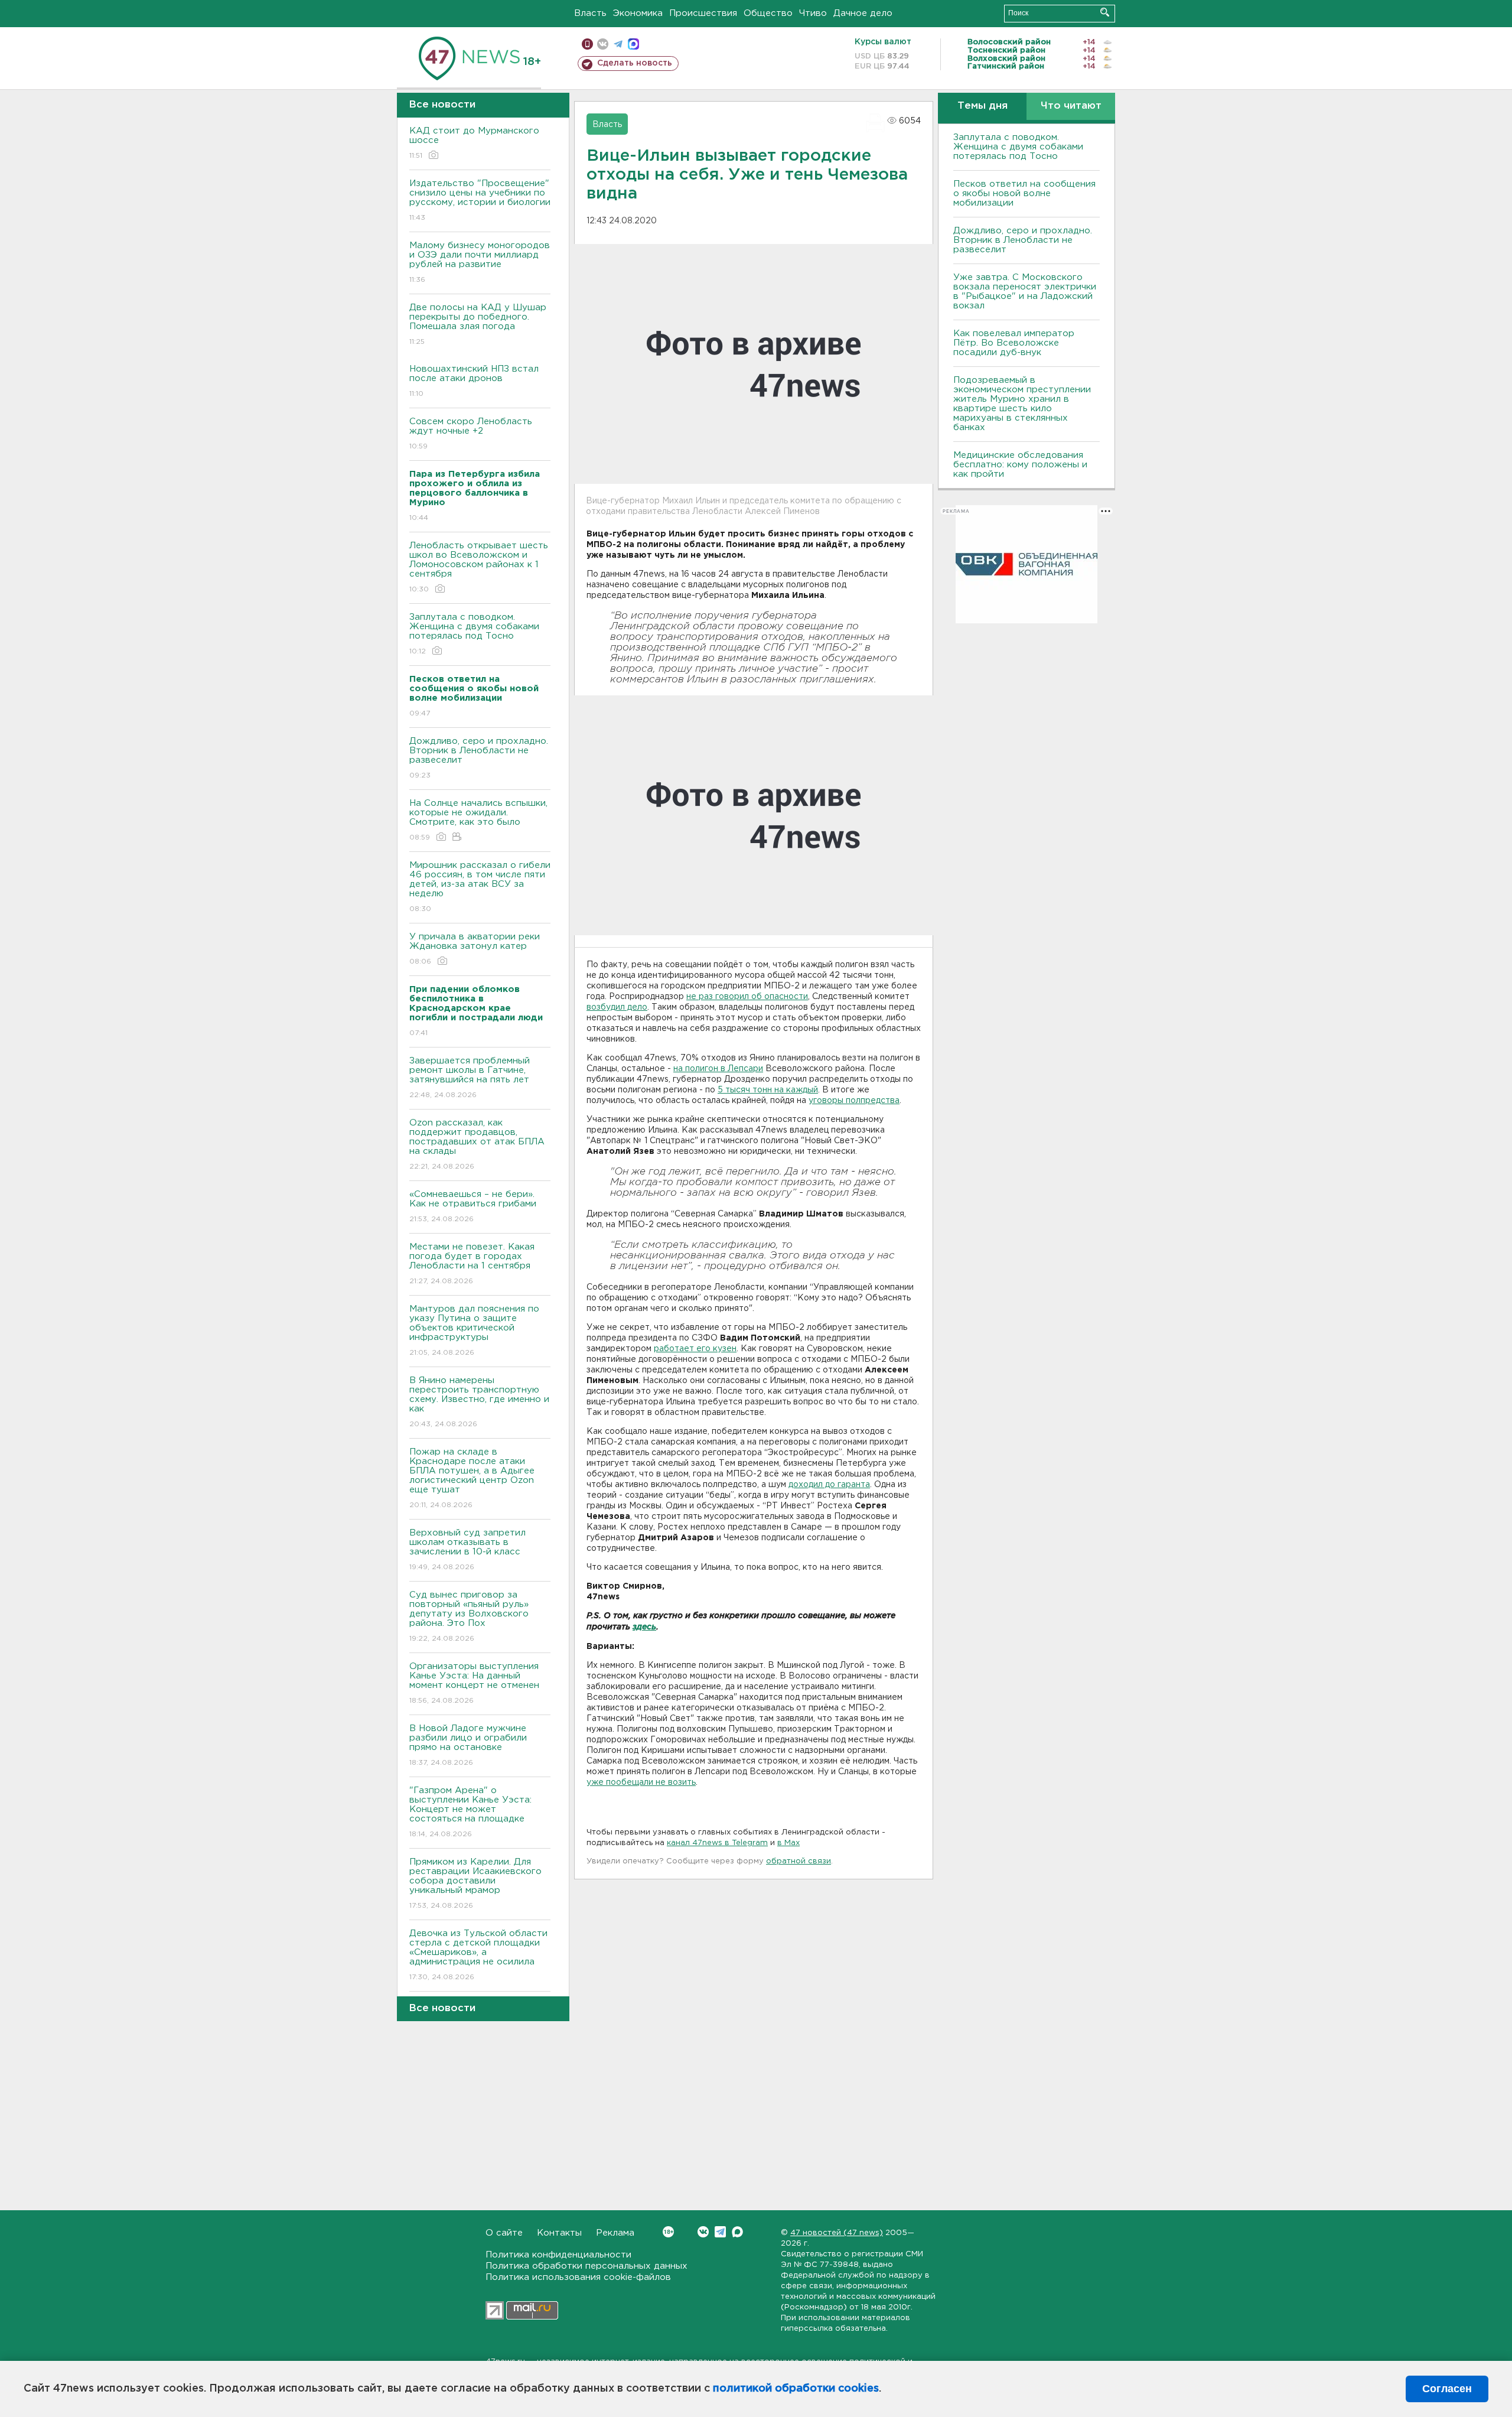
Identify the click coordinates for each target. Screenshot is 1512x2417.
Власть (590, 13)
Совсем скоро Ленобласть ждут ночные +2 (471, 434)
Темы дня (983, 106)
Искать (1105, 12)
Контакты (559, 2233)
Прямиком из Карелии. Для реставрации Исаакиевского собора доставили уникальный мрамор (475, 1883)
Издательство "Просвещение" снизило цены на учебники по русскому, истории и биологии (480, 200)
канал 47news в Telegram (717, 1843)
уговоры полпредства (854, 1101)
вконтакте (603, 44)
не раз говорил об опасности (747, 997)
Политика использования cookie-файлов (578, 2277)
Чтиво (813, 13)
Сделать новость (635, 63)
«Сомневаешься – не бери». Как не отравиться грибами (473, 1206)
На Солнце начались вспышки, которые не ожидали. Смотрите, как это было (478, 820)
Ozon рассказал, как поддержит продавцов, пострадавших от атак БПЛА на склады (477, 1144)
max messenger (633, 44)
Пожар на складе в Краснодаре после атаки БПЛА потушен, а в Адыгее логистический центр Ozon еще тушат (472, 1478)
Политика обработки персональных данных (586, 2266)
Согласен (1447, 2389)
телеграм (618, 44)
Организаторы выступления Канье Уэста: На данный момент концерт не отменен (474, 1683)
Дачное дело (863, 13)
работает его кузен (695, 1349)
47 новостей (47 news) (837, 2233)
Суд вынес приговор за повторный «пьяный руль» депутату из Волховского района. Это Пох (469, 1616)
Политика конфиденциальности (558, 2255)
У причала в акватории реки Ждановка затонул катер (475, 949)
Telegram (720, 2232)
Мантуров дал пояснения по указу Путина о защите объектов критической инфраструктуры (474, 1331)
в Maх (788, 1843)
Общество (768, 13)
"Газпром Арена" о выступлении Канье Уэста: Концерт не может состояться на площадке (470, 1812)
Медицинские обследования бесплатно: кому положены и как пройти (1020, 465)
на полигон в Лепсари (718, 1069)
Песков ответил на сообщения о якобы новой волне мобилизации (1024, 193)
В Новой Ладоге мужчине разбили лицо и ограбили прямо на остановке (468, 1745)
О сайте (504, 2233)
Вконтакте (703, 2232)
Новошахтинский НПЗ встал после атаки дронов (474, 381)
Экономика (638, 13)
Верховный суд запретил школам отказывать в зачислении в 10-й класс (467, 1550)
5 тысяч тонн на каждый (768, 1090)
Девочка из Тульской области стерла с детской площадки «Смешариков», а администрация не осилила (478, 1955)
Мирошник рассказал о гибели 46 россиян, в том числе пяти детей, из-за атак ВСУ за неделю (480, 887)
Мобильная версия (587, 44)
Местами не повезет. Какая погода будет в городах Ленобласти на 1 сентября (472, 1264)
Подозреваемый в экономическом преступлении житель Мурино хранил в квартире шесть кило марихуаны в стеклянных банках (1022, 404)
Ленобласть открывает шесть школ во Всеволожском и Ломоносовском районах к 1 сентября (479, 567)
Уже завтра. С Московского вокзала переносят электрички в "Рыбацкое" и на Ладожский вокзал (1025, 292)
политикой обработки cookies (796, 2389)
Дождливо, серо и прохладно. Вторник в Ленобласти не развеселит (479, 758)
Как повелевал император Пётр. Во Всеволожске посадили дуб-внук (1014, 343)
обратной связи (799, 1861)
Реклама (615, 2233)
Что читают (1071, 106)
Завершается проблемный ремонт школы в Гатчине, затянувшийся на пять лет (470, 1078)
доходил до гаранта (829, 1485)
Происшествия (703, 13)
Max (737, 2232)
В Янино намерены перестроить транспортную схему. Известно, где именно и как (479, 1402)
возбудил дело (617, 1007)
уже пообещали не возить (641, 1782)
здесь (644, 1627)
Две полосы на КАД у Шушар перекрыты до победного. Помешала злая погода (478, 324)
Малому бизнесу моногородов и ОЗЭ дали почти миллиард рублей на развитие (480, 262)
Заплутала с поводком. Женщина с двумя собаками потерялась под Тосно (474, 634)
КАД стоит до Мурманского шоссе (474, 143)
